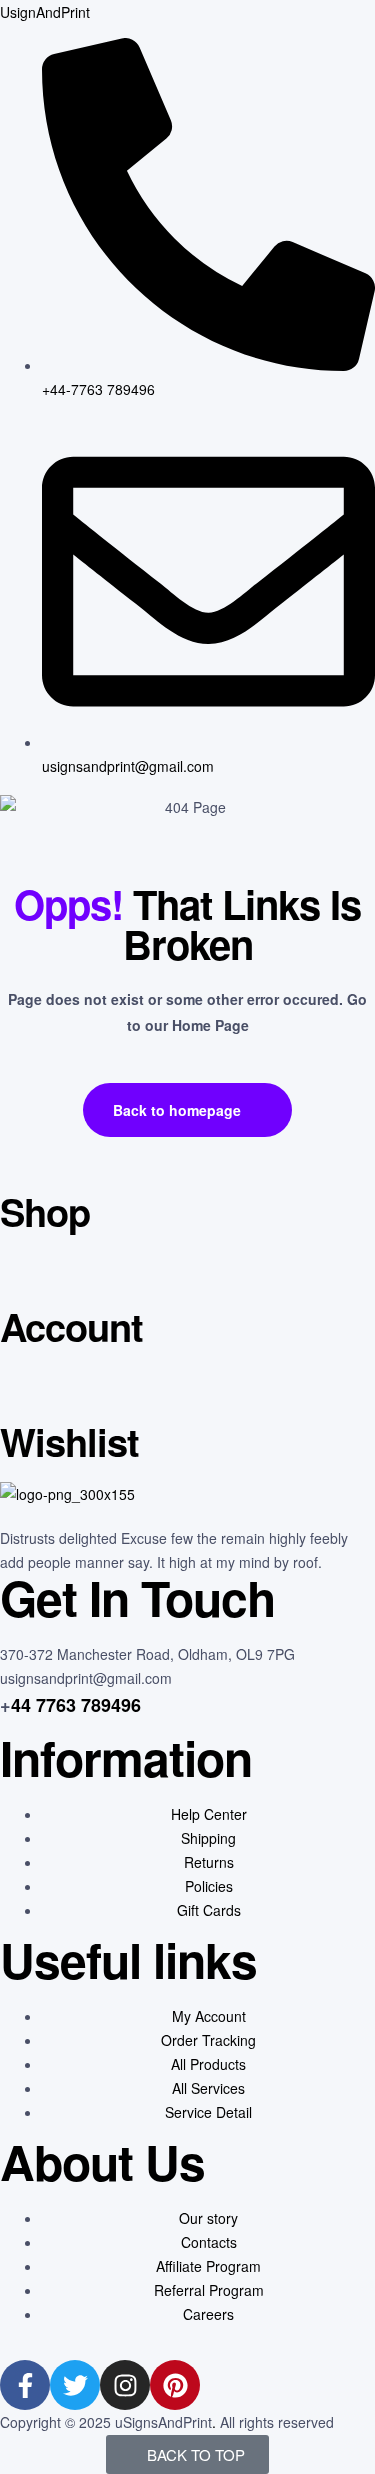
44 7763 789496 (76, 1705)
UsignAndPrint (45, 12)
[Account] (25, 1277)
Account (71, 1326)
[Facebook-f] (25, 2385)
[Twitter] (75, 2385)
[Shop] (25, 1162)
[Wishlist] (25, 1392)
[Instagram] (125, 2385)
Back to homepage (177, 1110)
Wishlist (69, 1441)
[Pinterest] (175, 2385)
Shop (45, 1211)
